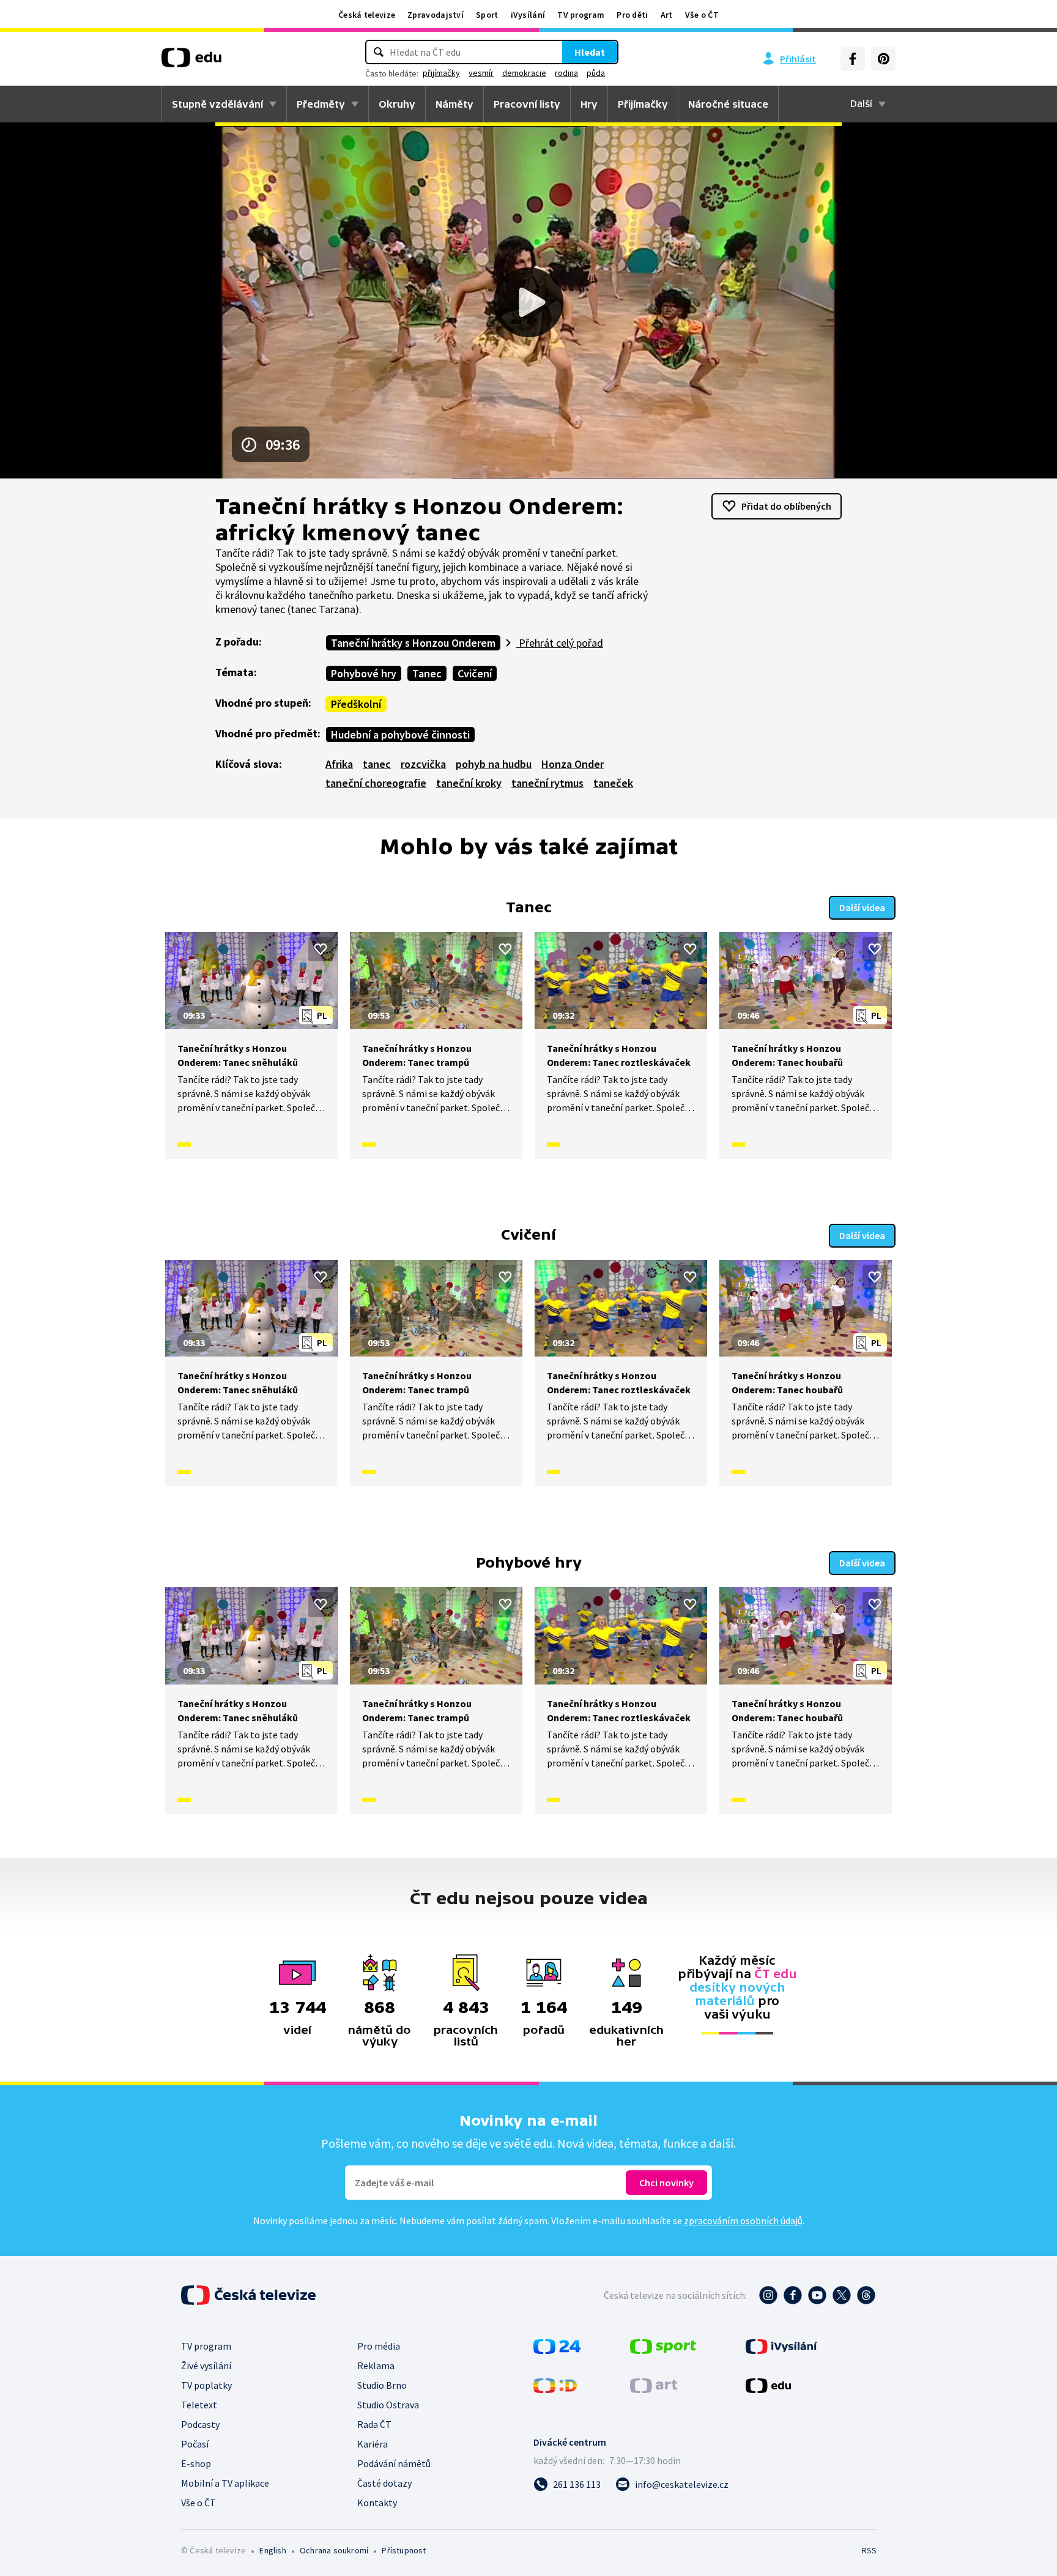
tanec (377, 764)
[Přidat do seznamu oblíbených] (321, 949)
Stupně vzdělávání (217, 104)
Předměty (321, 104)
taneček (613, 783)
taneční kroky (469, 783)
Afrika (339, 764)
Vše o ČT (702, 15)
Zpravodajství (436, 15)
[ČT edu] (191, 62)
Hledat (590, 52)
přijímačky (441, 73)
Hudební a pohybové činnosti (400, 735)
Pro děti (632, 15)
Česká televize (367, 15)
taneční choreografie (376, 783)
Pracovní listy (527, 104)
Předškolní (356, 704)
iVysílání (528, 15)
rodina (566, 73)
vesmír (481, 73)
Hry (589, 104)
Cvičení (475, 673)
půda (596, 73)
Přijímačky (643, 104)
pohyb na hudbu (494, 764)
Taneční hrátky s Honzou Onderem (413, 643)
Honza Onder (573, 764)
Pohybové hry (364, 673)
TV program (581, 15)
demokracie (524, 73)
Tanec (427, 673)
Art (667, 15)
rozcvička (423, 764)
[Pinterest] (883, 59)
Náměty (454, 104)
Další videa (862, 907)
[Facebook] (853, 59)
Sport (487, 15)
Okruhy (397, 104)
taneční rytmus (547, 783)
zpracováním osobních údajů (743, 2220)
